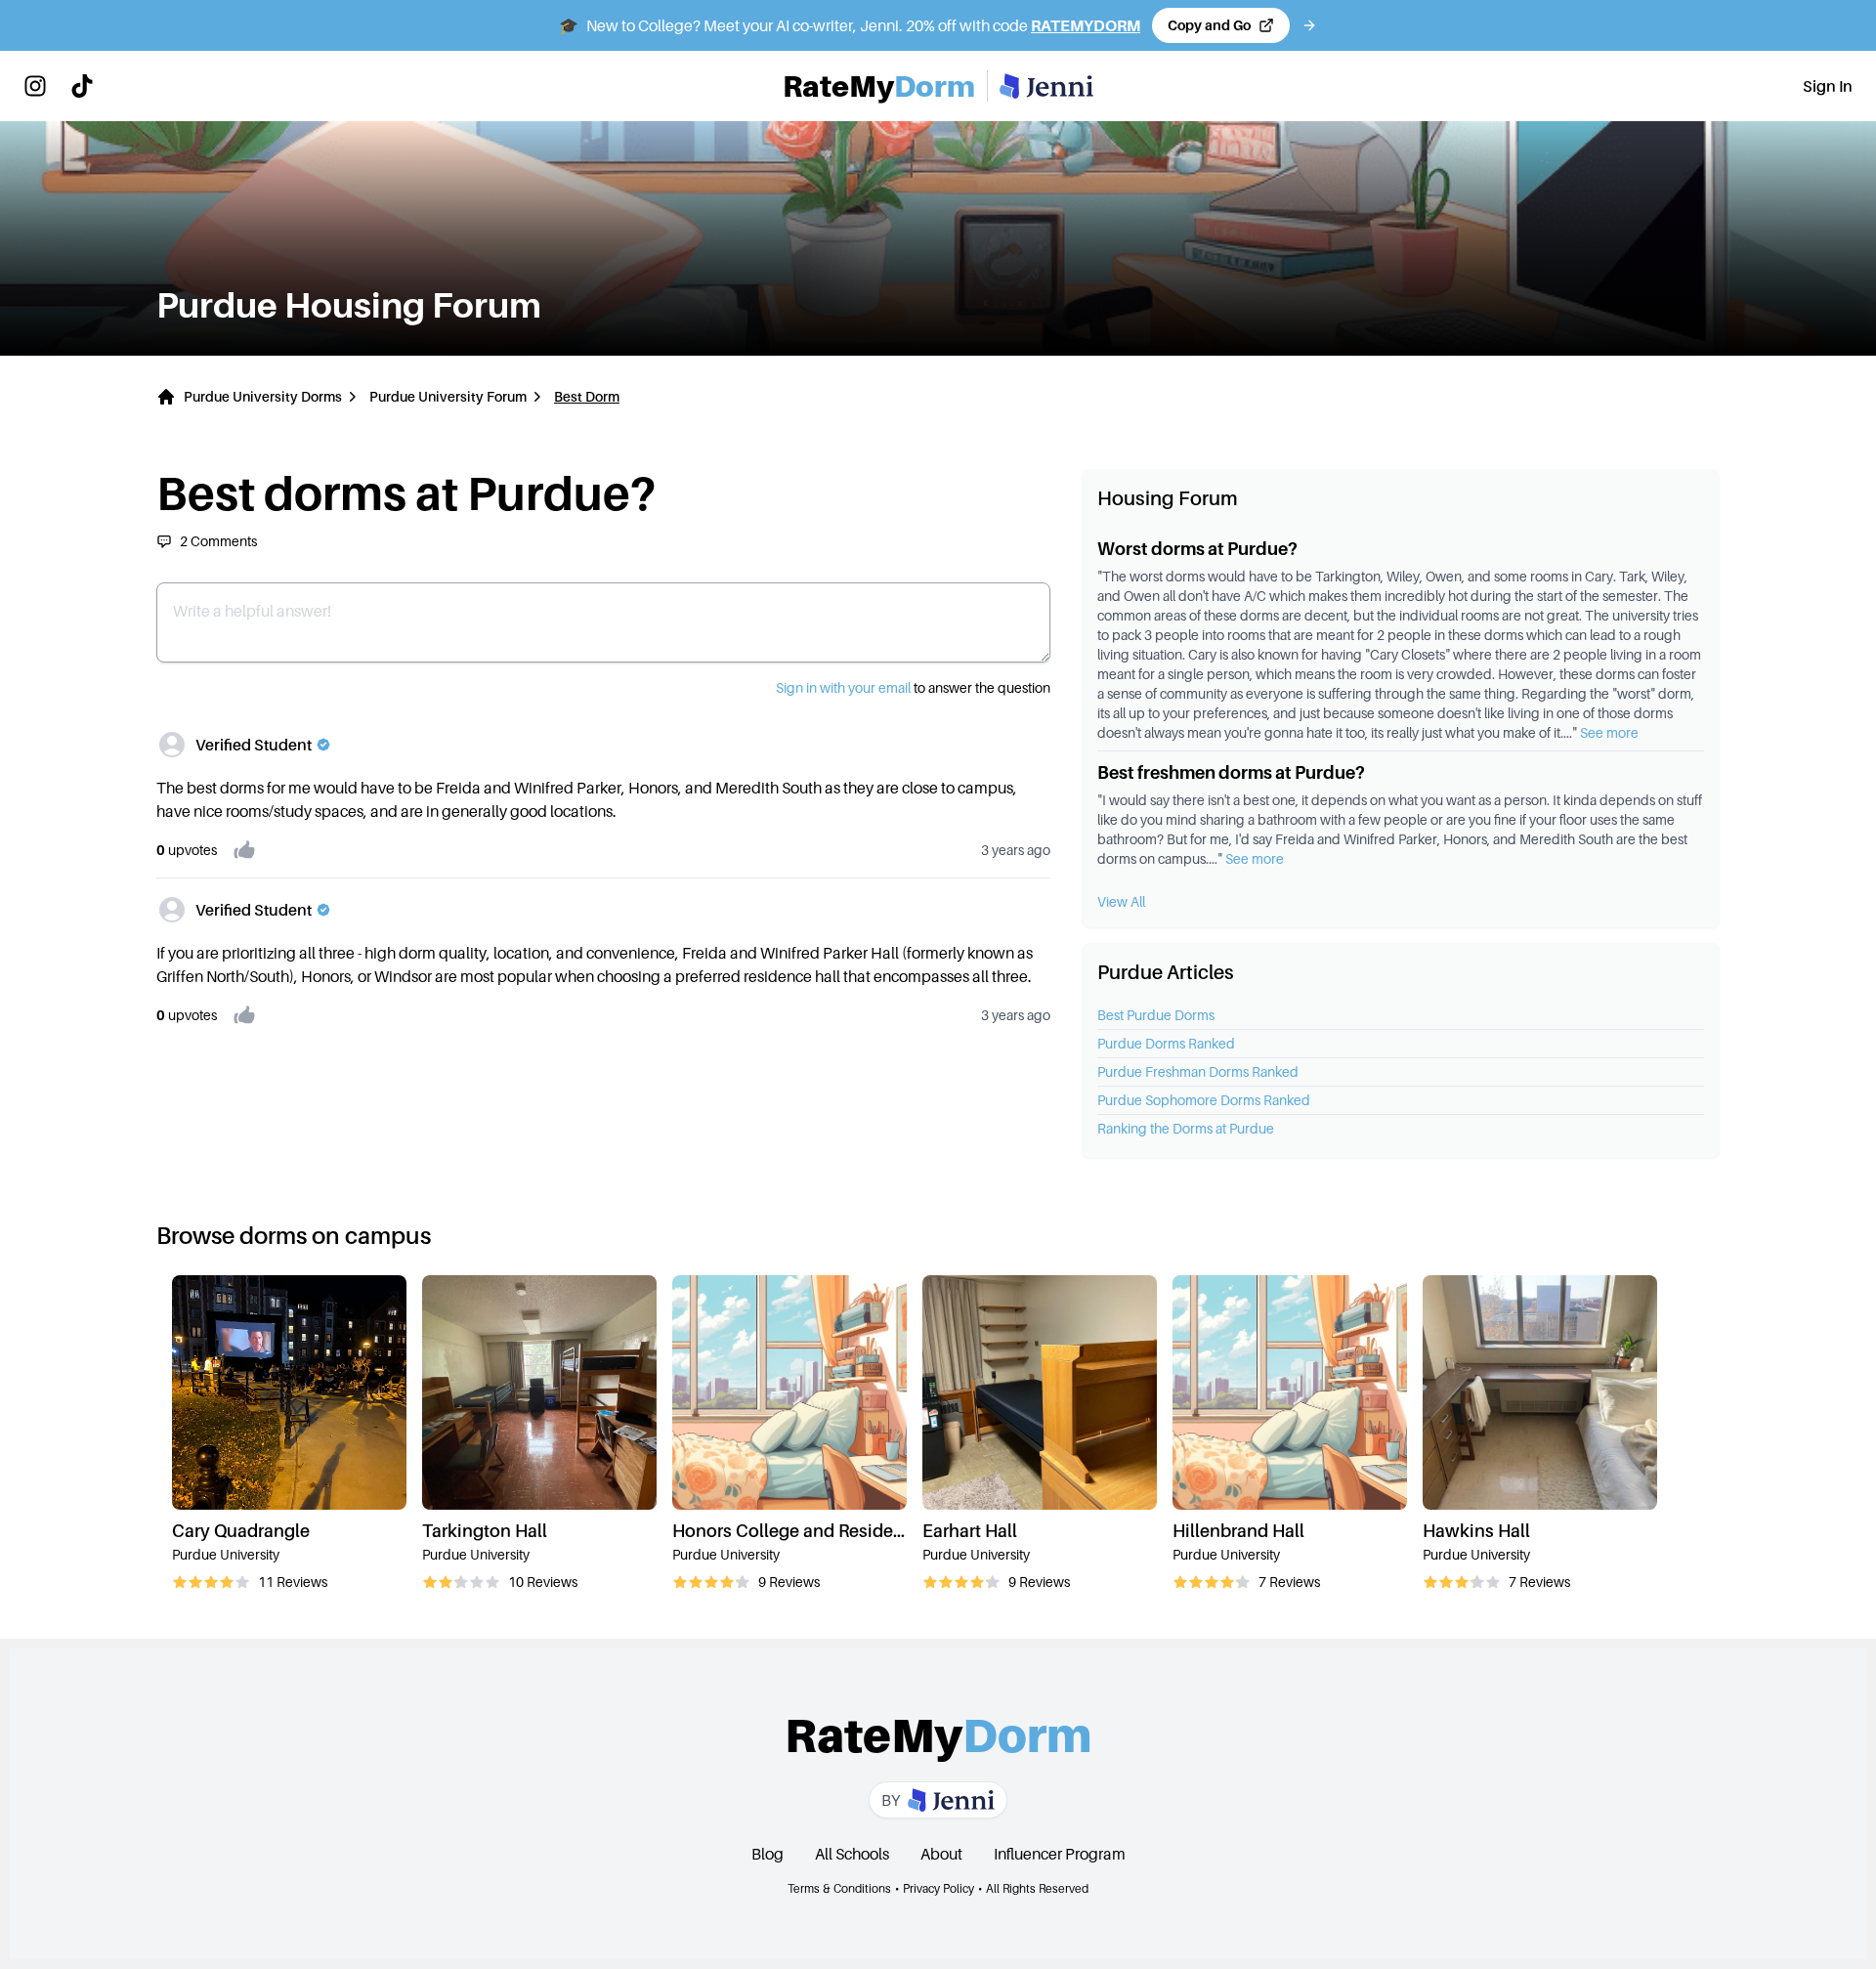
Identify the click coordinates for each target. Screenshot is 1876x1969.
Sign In (1828, 86)
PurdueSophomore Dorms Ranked (1204, 1100)
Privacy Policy (938, 1888)
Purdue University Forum (448, 396)
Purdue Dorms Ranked (1166, 1043)
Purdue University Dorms (263, 396)
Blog (767, 1854)
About (941, 1854)
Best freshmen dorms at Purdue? (1231, 772)
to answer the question (913, 687)
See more (1609, 732)
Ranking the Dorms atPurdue (1186, 1128)
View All (1121, 901)
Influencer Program (1060, 1854)
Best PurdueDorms (1156, 1015)
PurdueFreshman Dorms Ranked (1198, 1071)
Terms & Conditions (839, 1888)
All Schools (852, 1854)
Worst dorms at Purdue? (1197, 549)
